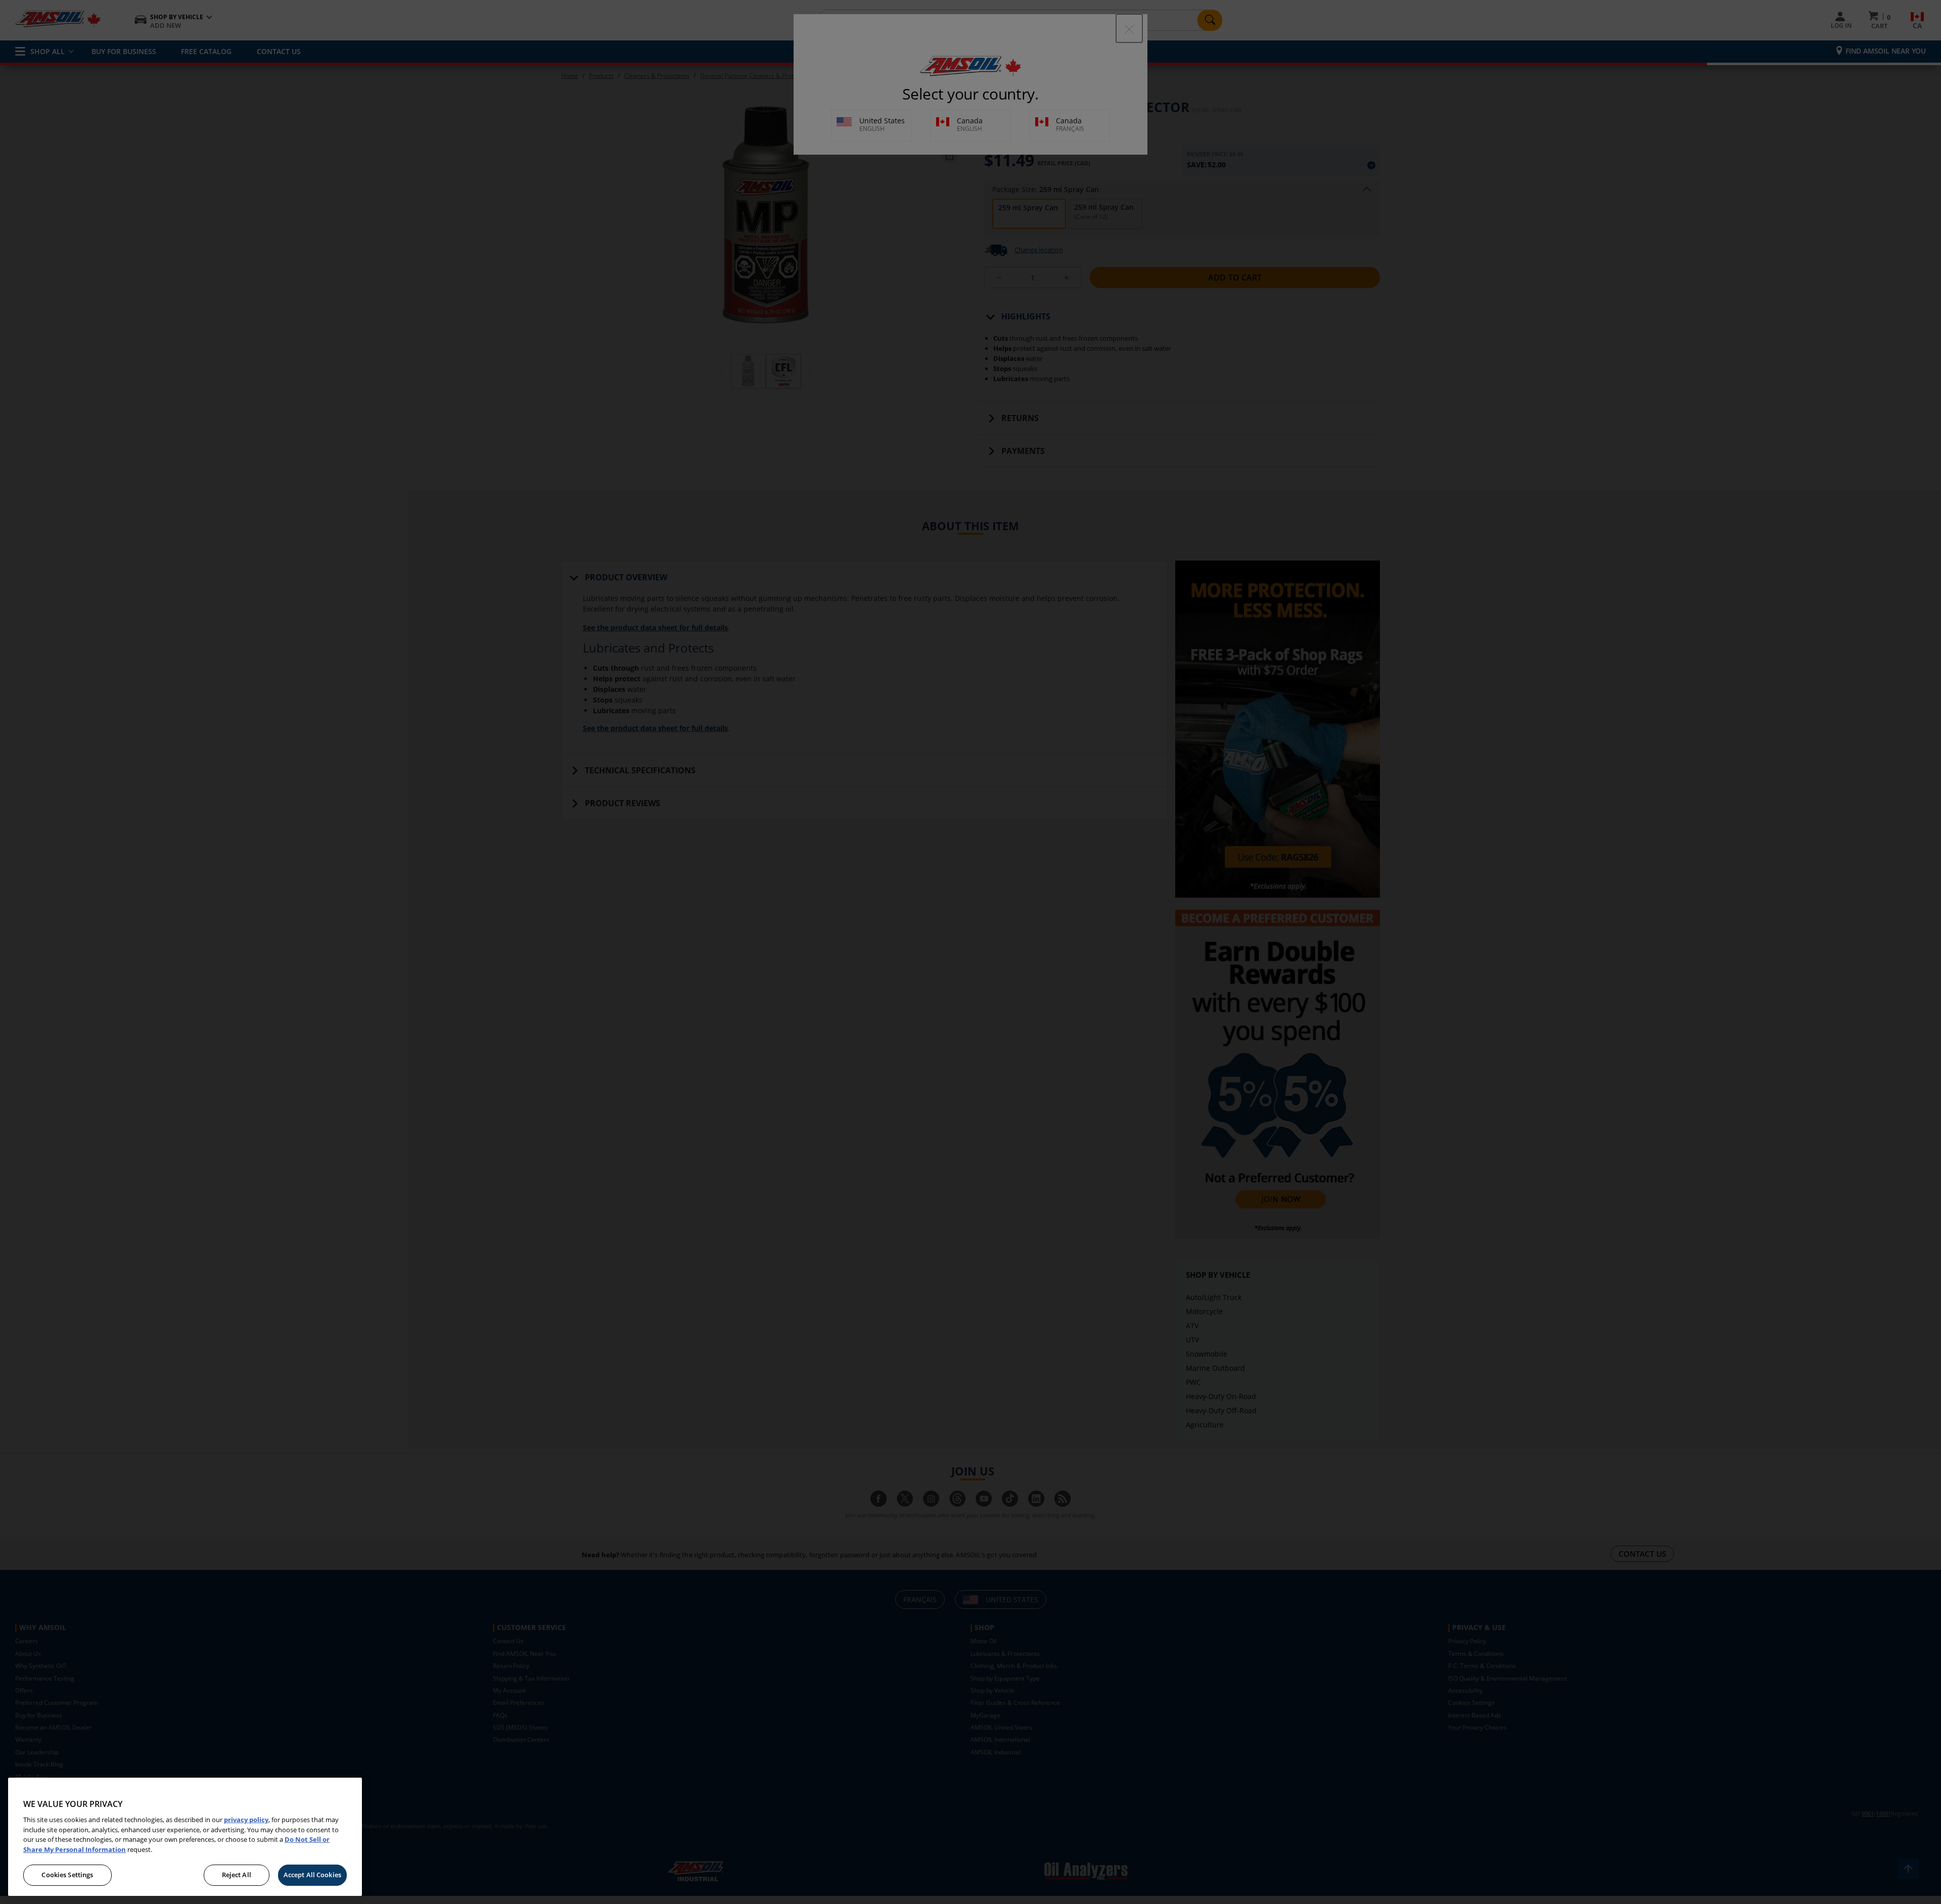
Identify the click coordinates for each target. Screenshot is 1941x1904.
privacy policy (246, 1820)
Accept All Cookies (312, 1875)
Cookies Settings (67, 1875)
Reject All (237, 1875)
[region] (185, 1837)
